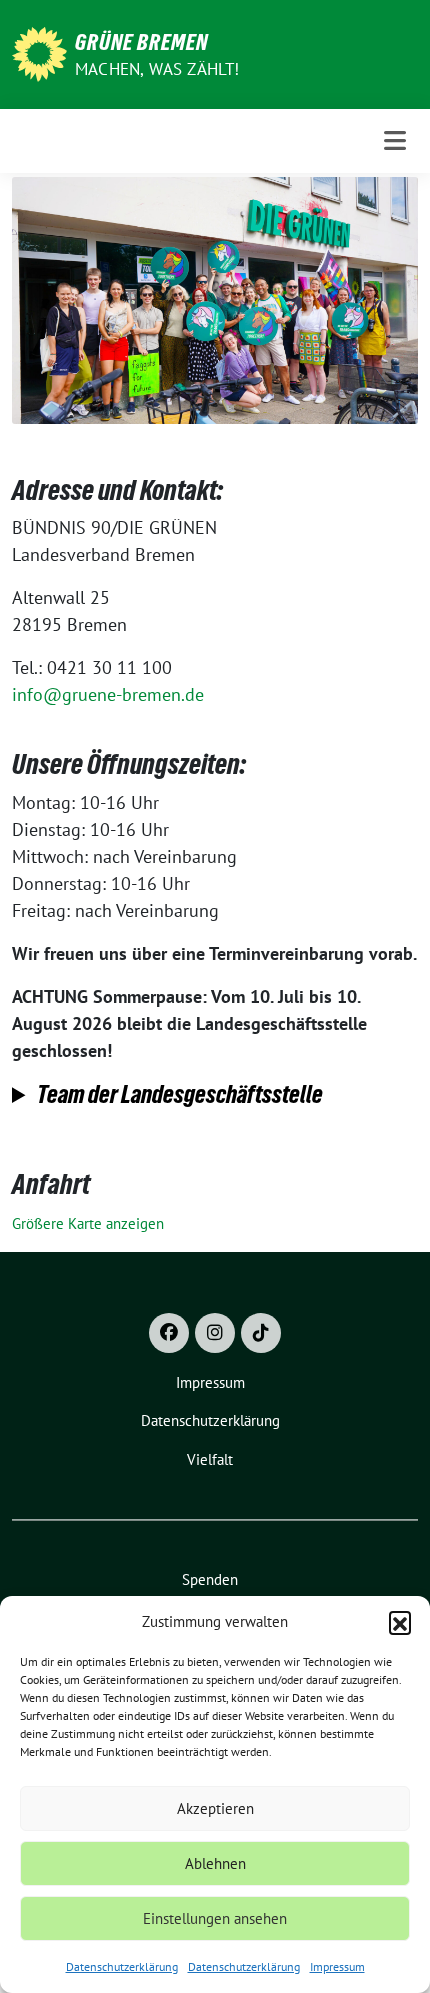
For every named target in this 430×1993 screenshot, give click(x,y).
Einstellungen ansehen (215, 1918)
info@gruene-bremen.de (108, 694)
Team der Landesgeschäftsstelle (180, 1094)
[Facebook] (169, 1333)
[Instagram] (215, 1333)
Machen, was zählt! (157, 69)
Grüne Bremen (141, 42)
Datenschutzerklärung (122, 1966)
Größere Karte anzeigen (88, 1223)
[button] (400, 1622)
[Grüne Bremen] (39, 52)
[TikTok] (261, 1333)
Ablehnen (215, 1863)
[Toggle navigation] (395, 140)
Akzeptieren (215, 1808)
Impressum (337, 1966)
